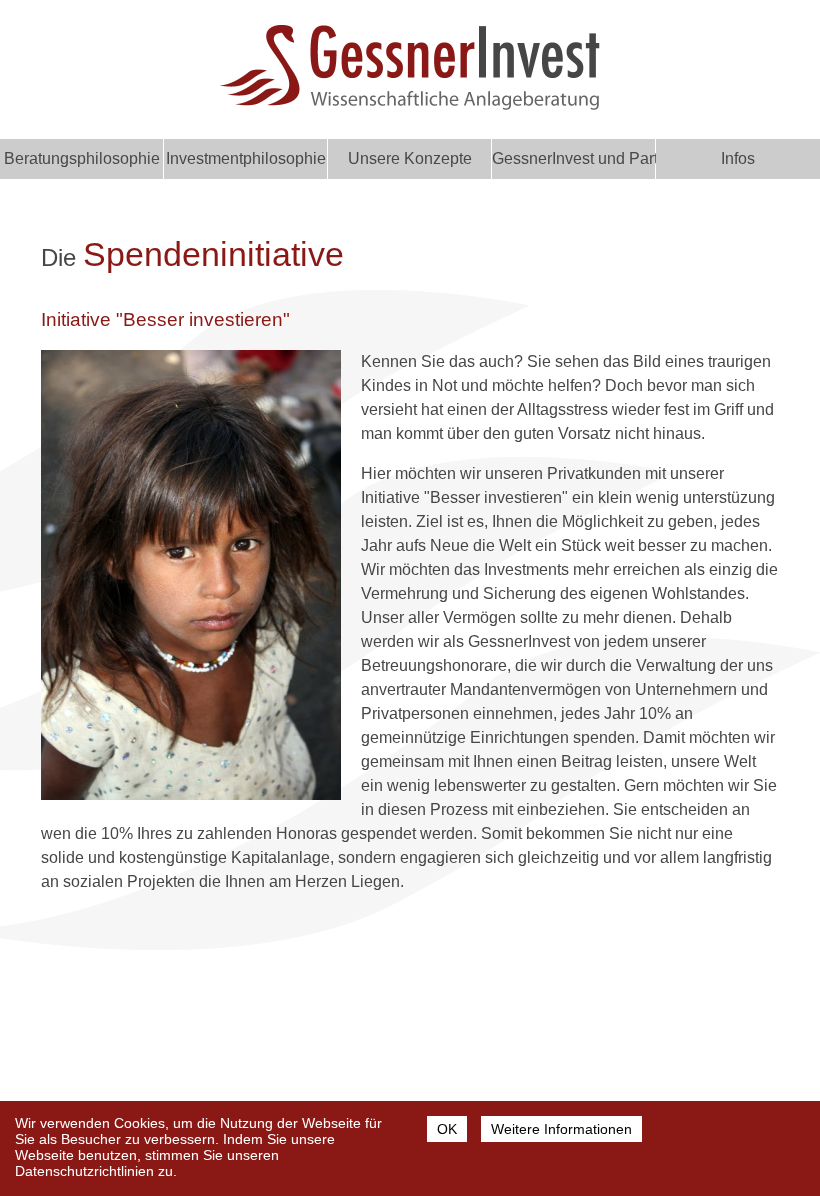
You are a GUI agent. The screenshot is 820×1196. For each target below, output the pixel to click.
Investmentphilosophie (246, 158)
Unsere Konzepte (410, 158)
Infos (738, 158)
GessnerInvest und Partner (574, 158)
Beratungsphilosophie (82, 158)
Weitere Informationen (561, 1129)
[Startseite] (410, 104)
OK (447, 1129)
